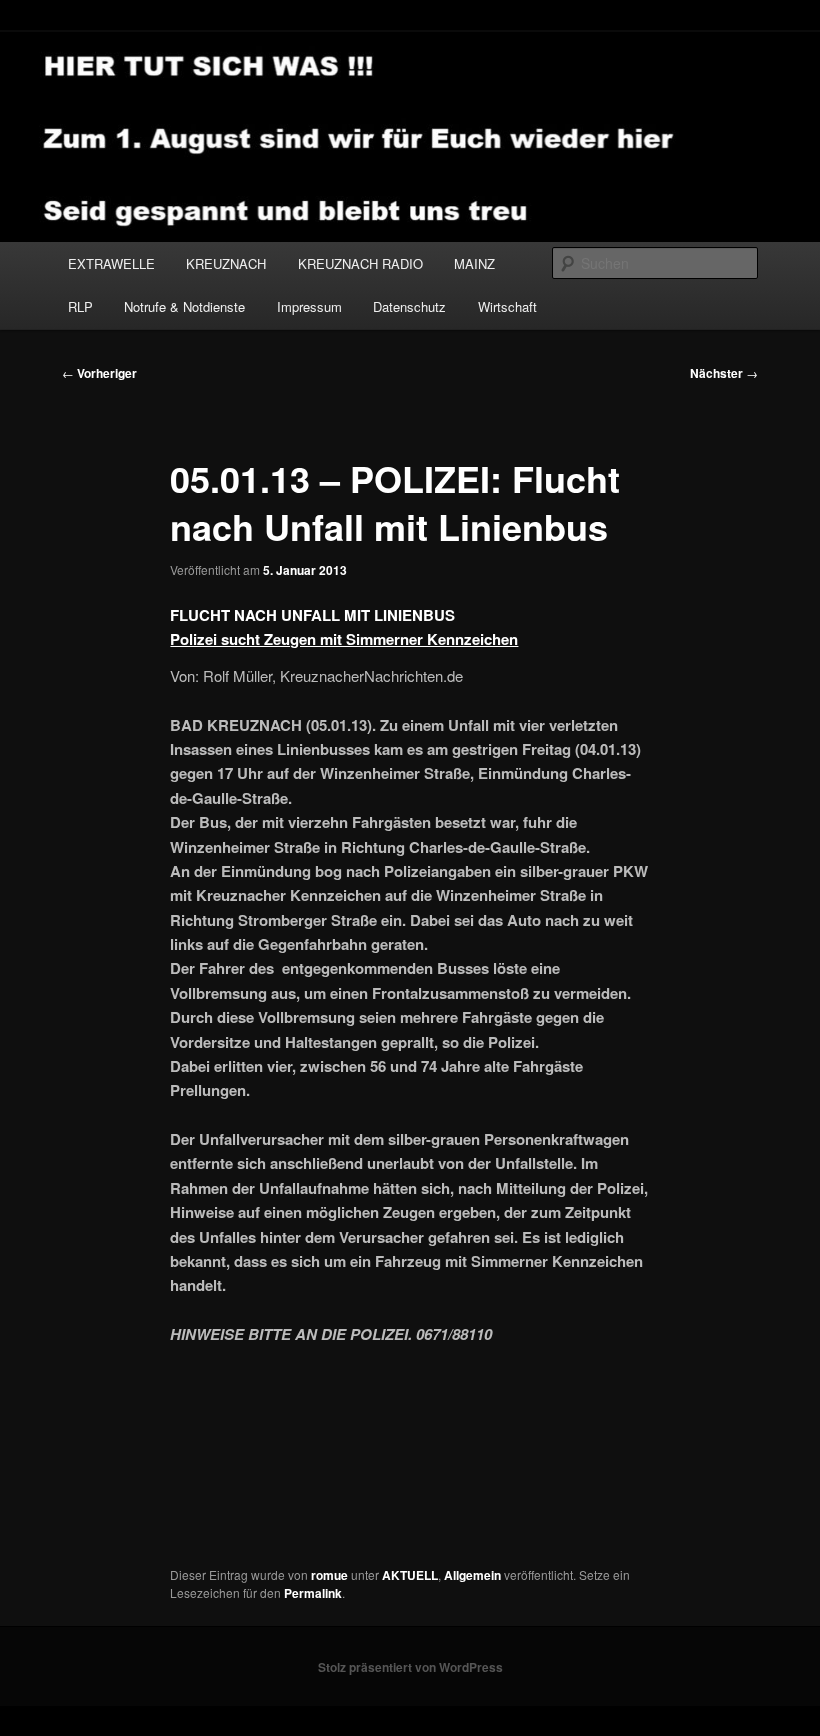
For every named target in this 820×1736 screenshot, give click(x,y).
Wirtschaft (507, 306)
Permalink (313, 1593)
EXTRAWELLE (111, 263)
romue (329, 1575)
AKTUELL (410, 1575)
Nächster (724, 373)
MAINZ (474, 263)
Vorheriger (99, 373)
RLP (80, 306)
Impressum (309, 306)
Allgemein (472, 1575)
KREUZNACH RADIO (360, 263)
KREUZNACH (226, 263)
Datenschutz (409, 306)
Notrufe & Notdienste (184, 306)
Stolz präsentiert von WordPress (410, 1667)
